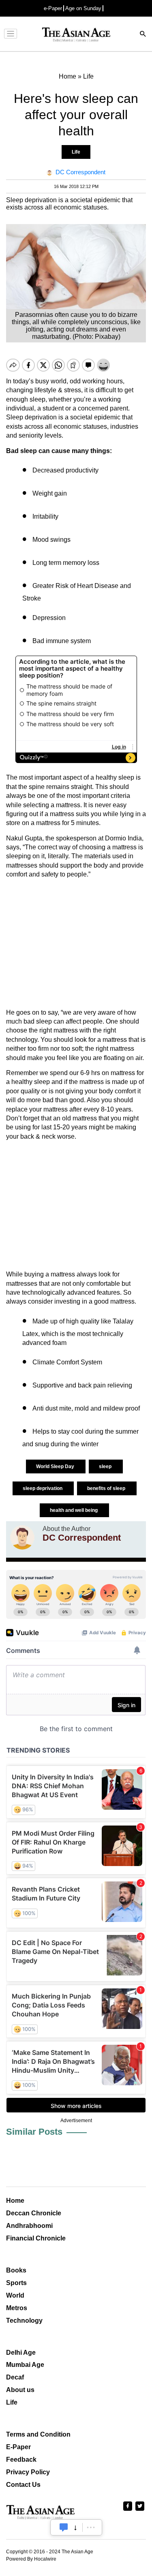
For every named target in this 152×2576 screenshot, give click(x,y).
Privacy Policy (28, 2472)
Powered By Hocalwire (31, 2559)
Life (76, 152)
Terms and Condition (38, 2434)
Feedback (21, 2459)
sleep (106, 1467)
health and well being (74, 1510)
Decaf (15, 2377)
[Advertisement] (76, 944)
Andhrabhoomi (29, 2226)
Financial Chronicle (36, 2238)
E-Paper (18, 2447)
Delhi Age (21, 2353)
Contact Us (23, 2485)
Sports (16, 2283)
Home (15, 2201)
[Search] (143, 35)
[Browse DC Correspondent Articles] (22, 1537)
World (15, 2295)
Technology (24, 2321)
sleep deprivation (43, 1488)
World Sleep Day (56, 1467)
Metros (17, 2308)
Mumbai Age (25, 2365)
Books (16, 2270)
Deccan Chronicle (34, 2213)
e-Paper (53, 8)
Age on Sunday (83, 8)
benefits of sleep (107, 1488)
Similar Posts (34, 2132)
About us (20, 2390)
